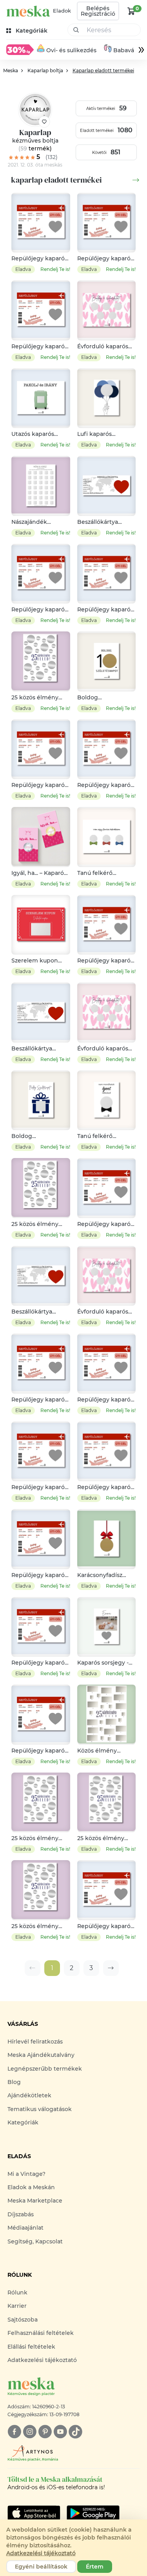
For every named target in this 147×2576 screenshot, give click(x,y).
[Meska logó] (28, 11)
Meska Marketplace (35, 2201)
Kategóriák (23, 2122)
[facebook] (14, 2432)
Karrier (17, 2306)
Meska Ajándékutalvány (41, 2055)
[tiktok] (75, 2432)
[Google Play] (34, 2513)
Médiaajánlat (25, 2228)
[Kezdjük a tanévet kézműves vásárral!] (20, 49)
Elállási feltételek (31, 2347)
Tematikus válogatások (40, 2109)
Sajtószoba (23, 2320)
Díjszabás (21, 2214)
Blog (14, 2082)
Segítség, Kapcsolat (35, 2241)
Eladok (62, 11)
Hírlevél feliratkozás (35, 2042)
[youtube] (60, 2432)
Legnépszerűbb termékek (45, 2069)
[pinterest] (45, 2432)
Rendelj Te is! (55, 269)
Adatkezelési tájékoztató (42, 2360)
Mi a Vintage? (26, 2174)
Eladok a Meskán (31, 2187)
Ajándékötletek (29, 2095)
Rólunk (17, 2292)
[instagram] (30, 2432)
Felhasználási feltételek (41, 2333)
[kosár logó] (131, 11)
